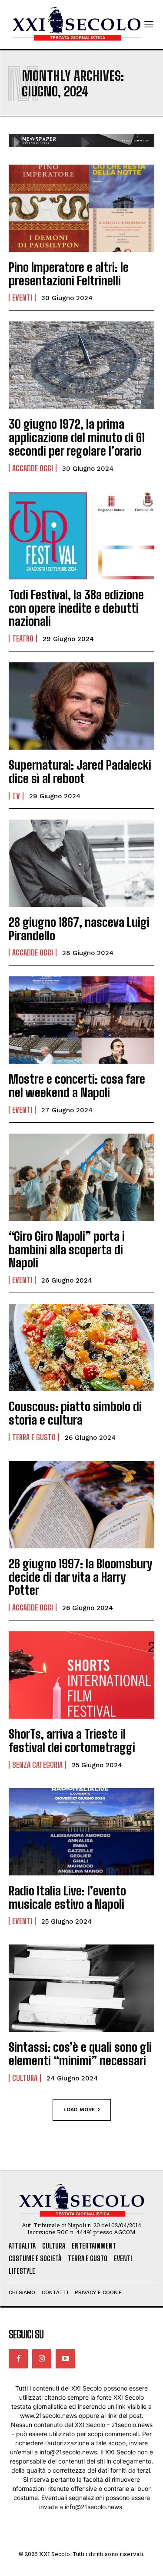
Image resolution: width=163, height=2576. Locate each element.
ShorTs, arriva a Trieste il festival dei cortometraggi (72, 1741)
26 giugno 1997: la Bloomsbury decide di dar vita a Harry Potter (80, 1577)
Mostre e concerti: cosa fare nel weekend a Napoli (77, 1086)
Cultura (25, 2078)
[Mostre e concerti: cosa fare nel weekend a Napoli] (81, 1020)
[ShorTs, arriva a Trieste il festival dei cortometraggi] (81, 1675)
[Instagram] (42, 2359)
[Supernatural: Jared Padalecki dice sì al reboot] (81, 706)
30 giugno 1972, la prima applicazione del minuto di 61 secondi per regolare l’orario (77, 437)
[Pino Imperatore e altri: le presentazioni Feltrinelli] (81, 208)
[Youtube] (65, 2359)
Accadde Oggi (33, 468)
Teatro (23, 638)
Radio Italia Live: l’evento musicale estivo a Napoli (67, 1897)
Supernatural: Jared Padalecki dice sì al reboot (80, 772)
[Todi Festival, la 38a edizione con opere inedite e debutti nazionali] (81, 536)
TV (16, 796)
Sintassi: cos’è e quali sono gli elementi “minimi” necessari (80, 2054)
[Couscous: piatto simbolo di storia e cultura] (81, 1348)
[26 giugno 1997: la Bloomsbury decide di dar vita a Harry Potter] (81, 1505)
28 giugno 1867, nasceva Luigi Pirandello (79, 929)
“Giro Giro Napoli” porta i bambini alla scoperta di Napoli (67, 1250)
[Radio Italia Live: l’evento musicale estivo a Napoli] (81, 1832)
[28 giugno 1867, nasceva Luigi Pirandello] (81, 863)
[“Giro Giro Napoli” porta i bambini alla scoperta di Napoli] (81, 1177)
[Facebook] (18, 2359)
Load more (79, 2110)
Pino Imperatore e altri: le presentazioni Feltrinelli (69, 274)
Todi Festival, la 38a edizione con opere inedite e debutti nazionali (76, 608)
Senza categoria (37, 1765)
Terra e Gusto (34, 1437)
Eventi (22, 298)
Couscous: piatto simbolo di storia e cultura (75, 1413)
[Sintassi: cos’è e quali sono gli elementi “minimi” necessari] (81, 1988)
